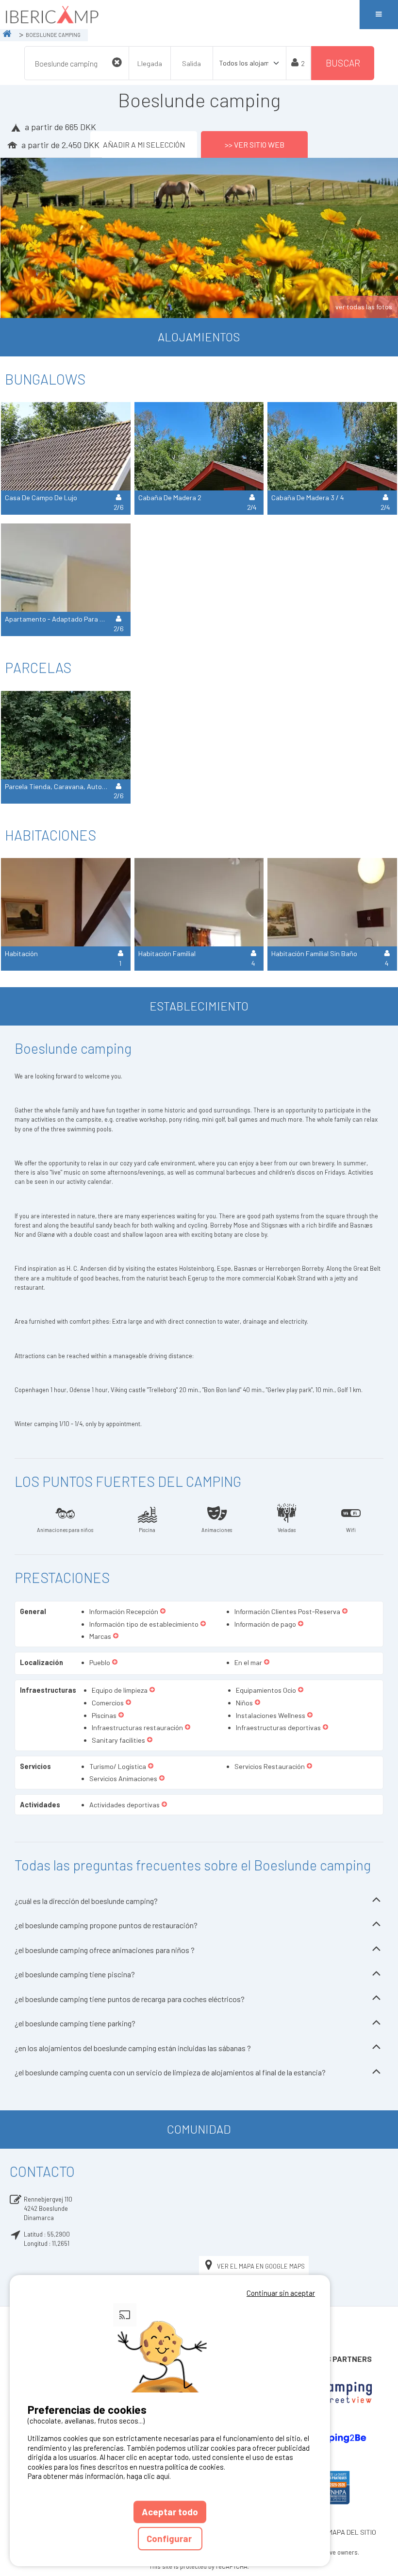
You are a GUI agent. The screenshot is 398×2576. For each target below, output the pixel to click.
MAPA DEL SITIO (352, 2532)
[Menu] (379, 15)
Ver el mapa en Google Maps (261, 2266)
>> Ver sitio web (255, 144)
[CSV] (332, 2393)
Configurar (170, 2538)
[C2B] (332, 2438)
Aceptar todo (170, 2512)
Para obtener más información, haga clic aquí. (99, 2476)
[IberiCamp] (180, 15)
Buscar (343, 63)
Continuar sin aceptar (281, 2293)
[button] (163, 1612)
